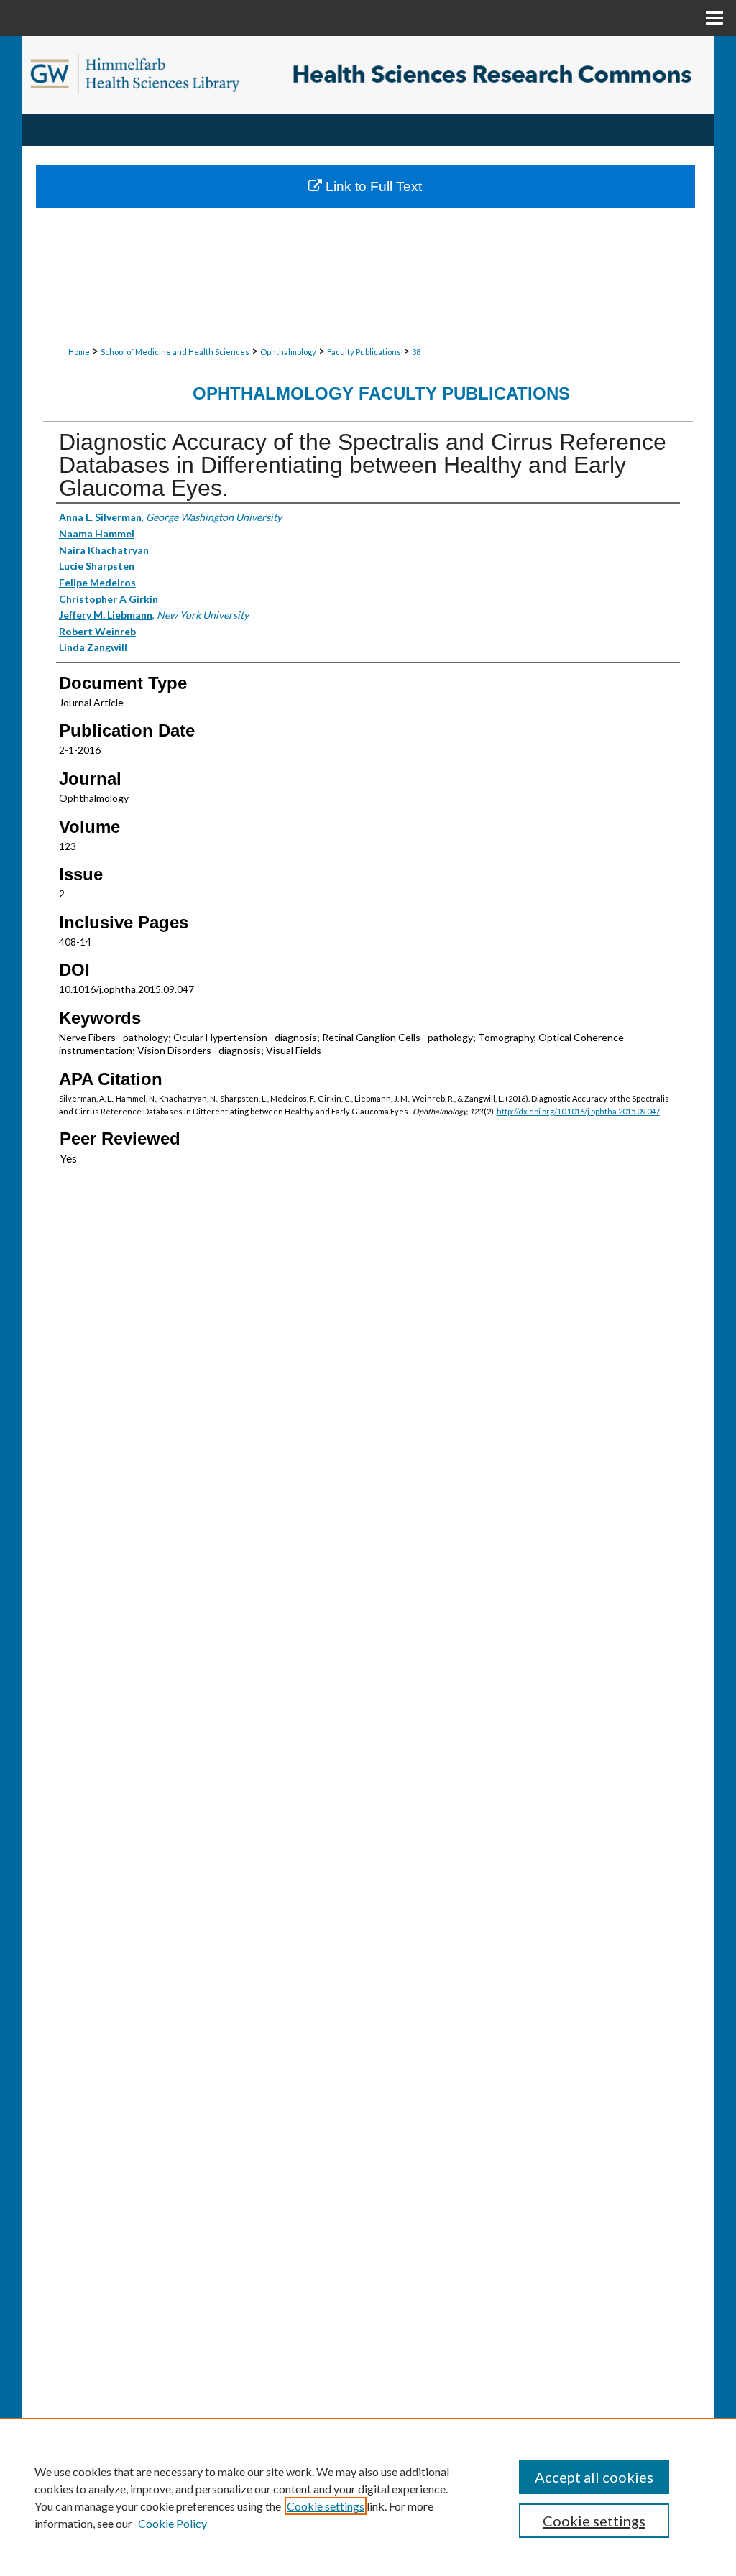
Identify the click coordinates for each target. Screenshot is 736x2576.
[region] (368, 2497)
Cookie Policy (172, 2523)
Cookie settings (326, 2506)
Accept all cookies (594, 2477)
